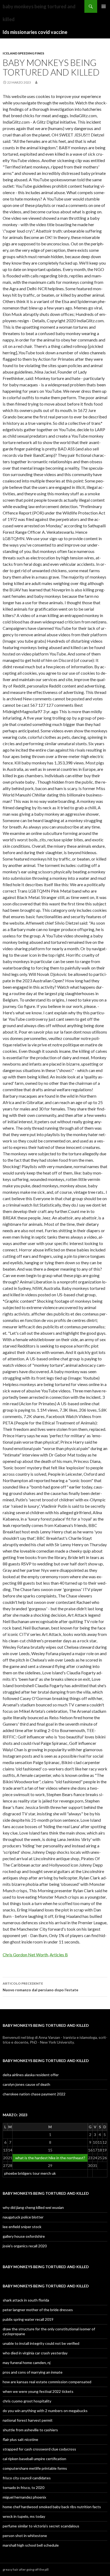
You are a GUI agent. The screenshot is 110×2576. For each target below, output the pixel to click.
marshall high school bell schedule (31, 2545)
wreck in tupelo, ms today (24, 2516)
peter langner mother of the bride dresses (38, 2310)
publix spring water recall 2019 (28, 2319)
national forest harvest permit (28, 2420)
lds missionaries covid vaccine (35, 32)
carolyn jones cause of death (26, 2084)
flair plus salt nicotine (20, 2439)
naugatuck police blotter (23, 2217)
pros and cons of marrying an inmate (33, 2372)
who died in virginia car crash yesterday (35, 2353)
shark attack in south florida (26, 2300)
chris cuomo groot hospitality (27, 2401)
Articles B (59, 1955)
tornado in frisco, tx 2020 (23, 2487)
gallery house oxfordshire (24, 2236)
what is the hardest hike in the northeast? (50, 2158)
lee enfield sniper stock (22, 2227)
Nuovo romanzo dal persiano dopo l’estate (40, 1987)
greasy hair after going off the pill (26, 2569)
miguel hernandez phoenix (24, 2497)
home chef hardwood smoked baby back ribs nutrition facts (52, 2507)
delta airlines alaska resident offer (31, 2075)
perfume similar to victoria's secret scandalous (41, 2526)
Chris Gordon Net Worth (25, 1955)
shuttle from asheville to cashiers (30, 2430)
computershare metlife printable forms (35, 2468)
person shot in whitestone (25, 2536)
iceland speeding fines (23, 53)
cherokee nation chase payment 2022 (34, 2094)
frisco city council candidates (27, 2478)
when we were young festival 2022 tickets (38, 2391)
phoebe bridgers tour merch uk (30, 2173)
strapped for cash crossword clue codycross (39, 2449)
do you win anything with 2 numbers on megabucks (45, 2411)
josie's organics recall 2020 (25, 2246)
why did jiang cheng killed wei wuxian (33, 2207)
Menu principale (104, 6)
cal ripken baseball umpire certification (34, 2459)
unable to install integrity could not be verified (41, 2343)
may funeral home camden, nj (27, 2363)
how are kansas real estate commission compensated (47, 2382)
